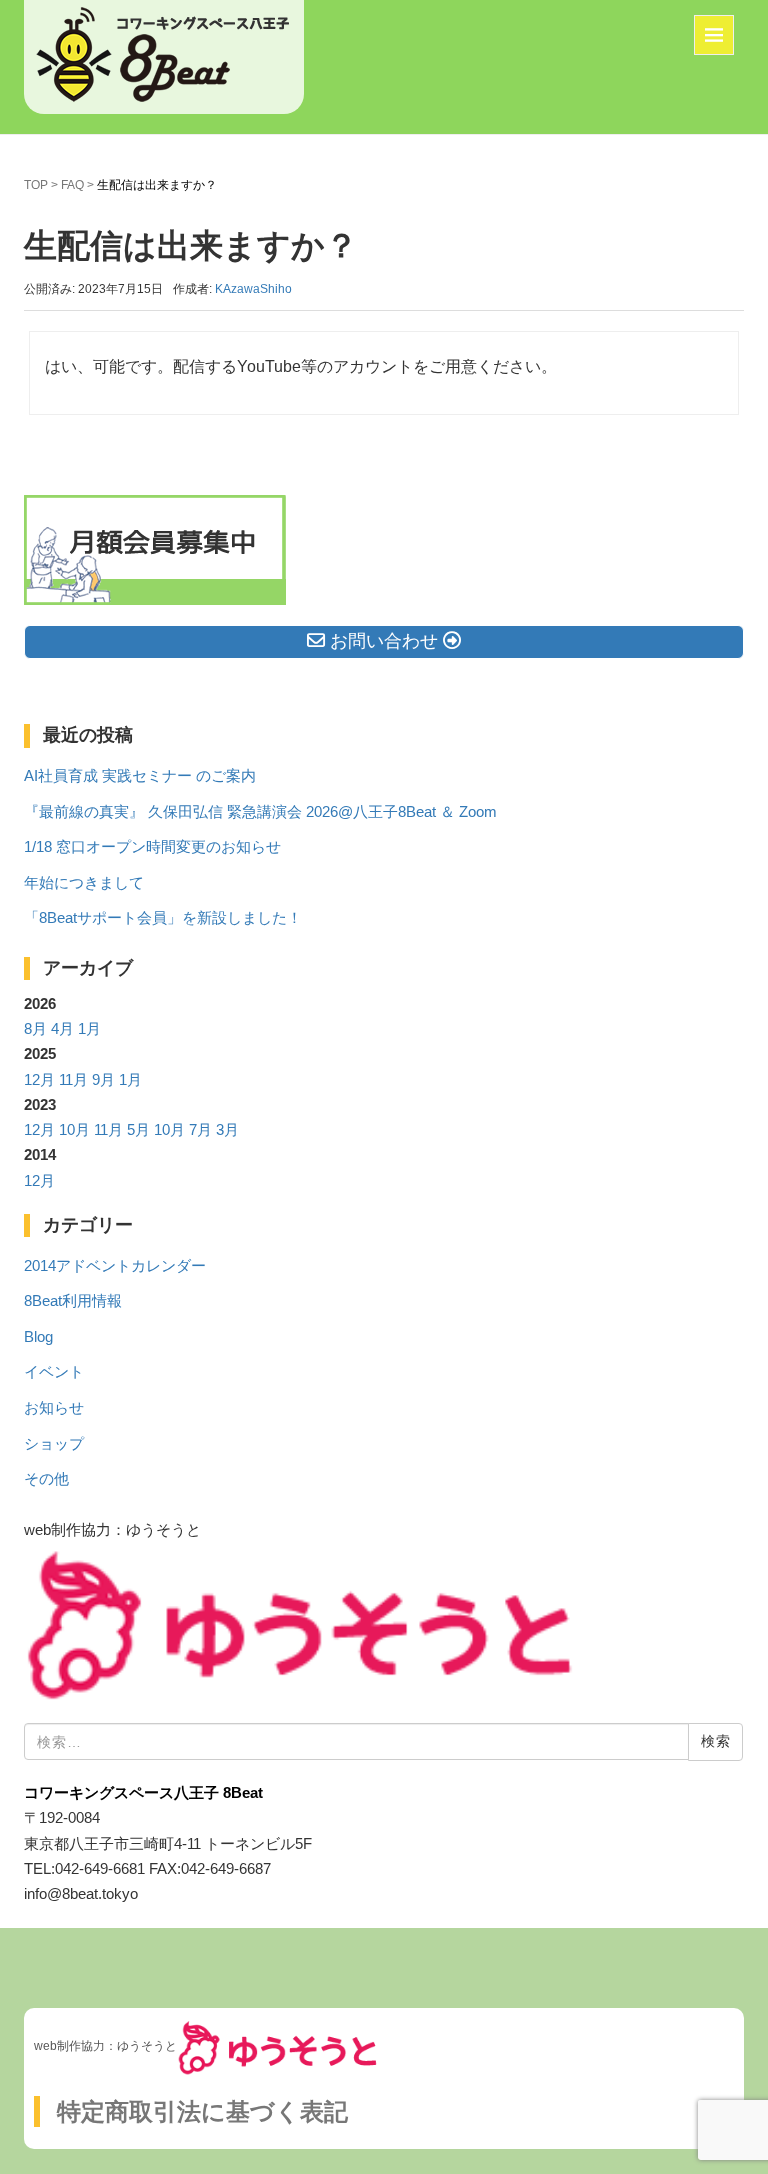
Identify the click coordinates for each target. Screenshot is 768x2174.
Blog (38, 1337)
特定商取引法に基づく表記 (202, 2111)
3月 (227, 1130)
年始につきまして (84, 883)
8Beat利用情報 (73, 1301)
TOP (36, 185)
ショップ (54, 1444)
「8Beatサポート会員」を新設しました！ (163, 918)
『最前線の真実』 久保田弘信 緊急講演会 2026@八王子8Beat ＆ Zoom (260, 812)
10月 (74, 1130)
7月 (200, 1130)
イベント (54, 1372)
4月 (62, 1029)
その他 (46, 1479)
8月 (35, 1029)
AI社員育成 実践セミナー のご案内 (140, 776)
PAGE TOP (733, 2092)
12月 (39, 1080)
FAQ (72, 185)
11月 (73, 1080)
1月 (89, 1029)
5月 (138, 1130)
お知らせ (54, 1408)
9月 (103, 1080)
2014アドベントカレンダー (115, 1266)
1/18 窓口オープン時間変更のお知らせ (152, 847)
